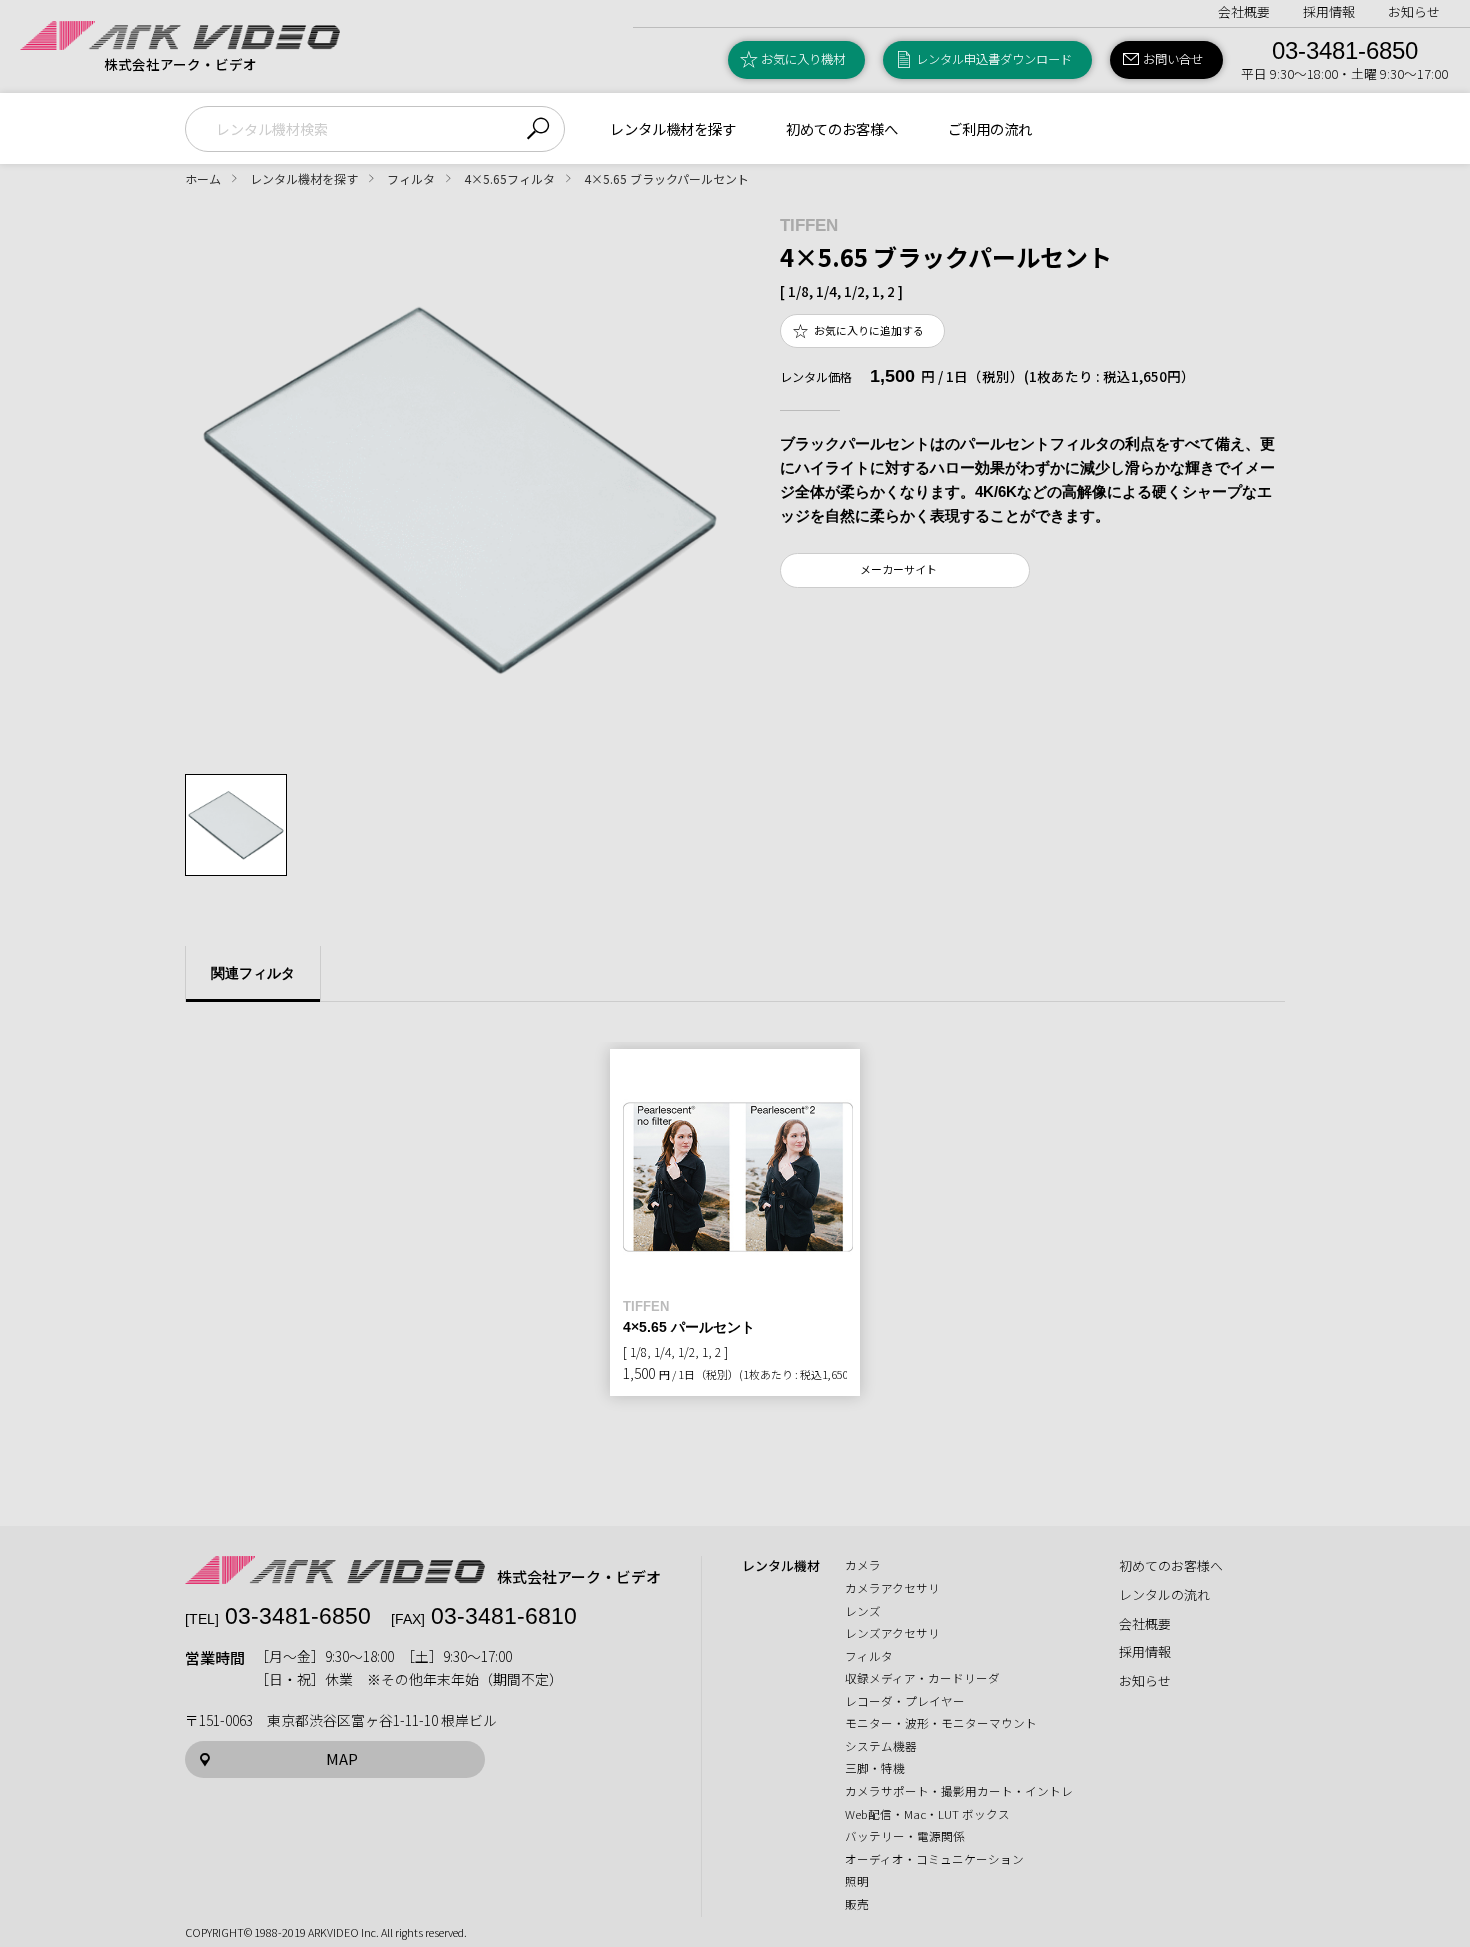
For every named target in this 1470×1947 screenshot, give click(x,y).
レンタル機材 (781, 1566)
